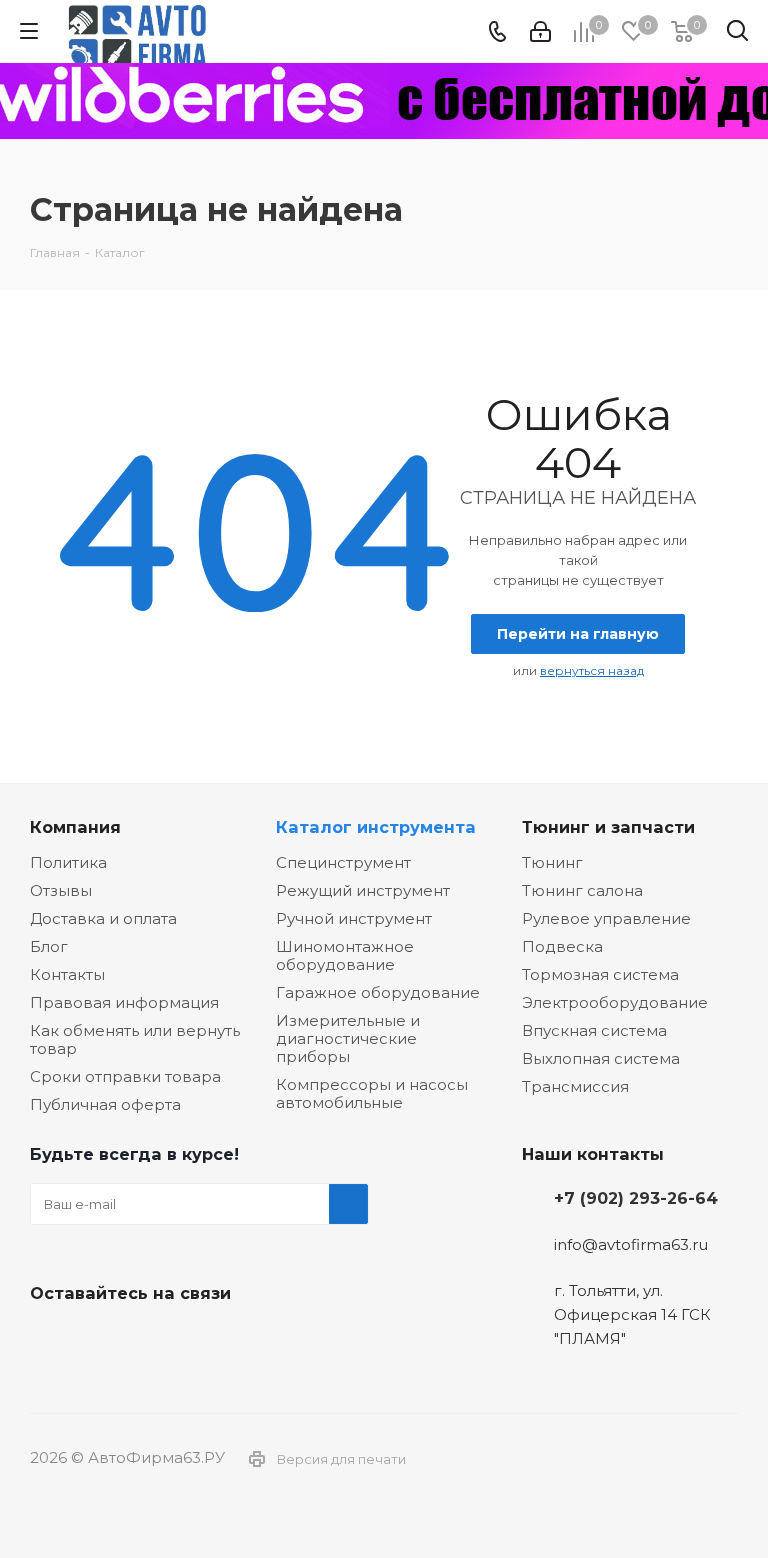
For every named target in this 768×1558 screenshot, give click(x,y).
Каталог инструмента (376, 827)
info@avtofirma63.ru (631, 1244)
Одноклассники (150, 1340)
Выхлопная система (601, 1058)
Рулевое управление (606, 918)
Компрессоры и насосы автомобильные (372, 1093)
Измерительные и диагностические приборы (348, 1038)
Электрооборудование (615, 1002)
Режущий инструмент (363, 890)
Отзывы (61, 890)
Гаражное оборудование (378, 992)
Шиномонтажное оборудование (345, 955)
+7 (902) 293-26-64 (636, 1198)
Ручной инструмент (354, 918)
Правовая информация (124, 1002)
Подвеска (562, 946)
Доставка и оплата (103, 918)
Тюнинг (552, 862)
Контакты (67, 974)
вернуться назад (592, 670)
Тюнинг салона (582, 890)
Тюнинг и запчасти (608, 827)
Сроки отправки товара (125, 1076)
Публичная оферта (105, 1104)
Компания (75, 827)
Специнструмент (343, 862)
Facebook (100, 1340)
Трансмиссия (575, 1086)
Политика (68, 862)
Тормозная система (600, 974)
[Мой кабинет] (540, 31)
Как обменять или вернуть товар (135, 1039)
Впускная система (594, 1030)
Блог (49, 946)
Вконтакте (50, 1340)
